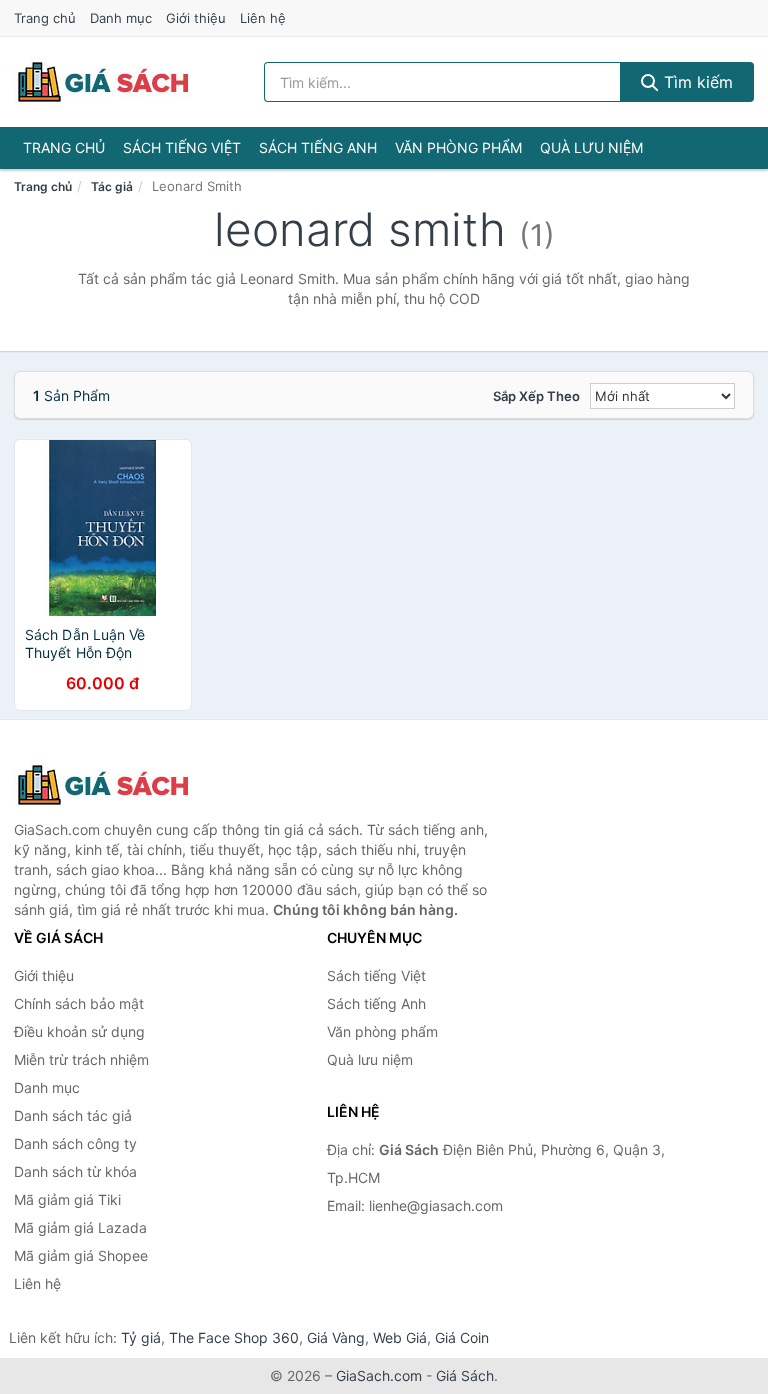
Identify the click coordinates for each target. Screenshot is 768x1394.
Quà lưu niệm (591, 147)
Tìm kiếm (696, 82)
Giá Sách (465, 1375)
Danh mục (121, 18)
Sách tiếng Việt (182, 147)
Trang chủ (45, 18)
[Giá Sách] (114, 785)
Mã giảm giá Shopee (81, 1255)
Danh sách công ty (75, 1143)
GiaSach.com (379, 1375)
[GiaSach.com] (103, 82)
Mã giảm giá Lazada (80, 1227)
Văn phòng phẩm (458, 147)
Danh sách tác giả (73, 1115)
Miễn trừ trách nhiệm (81, 1059)
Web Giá (400, 1337)
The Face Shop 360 (234, 1337)
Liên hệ (263, 18)
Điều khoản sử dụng (79, 1031)
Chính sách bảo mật (79, 1003)
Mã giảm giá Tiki (67, 1199)
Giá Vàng (336, 1337)
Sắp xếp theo (536, 396)
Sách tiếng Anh (318, 147)
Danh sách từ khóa (75, 1171)
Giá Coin (462, 1337)
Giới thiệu (196, 18)
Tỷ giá (141, 1337)
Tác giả (112, 186)
